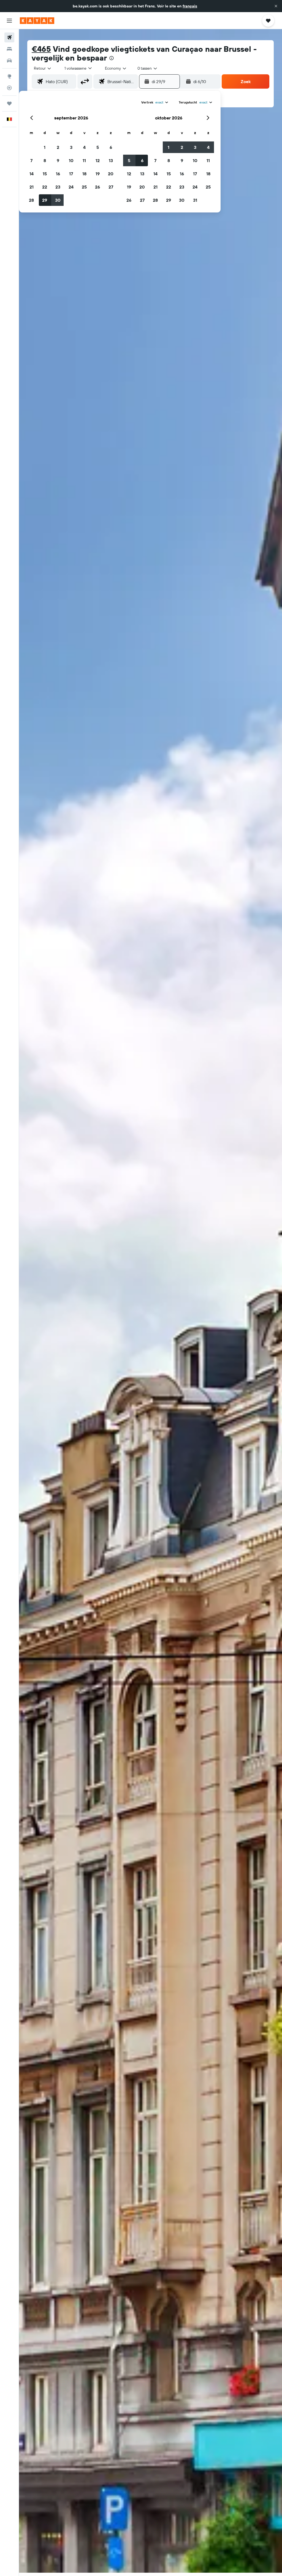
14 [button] (32, 174)
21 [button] (32, 187)
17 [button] (71, 174)
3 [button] (71, 147)
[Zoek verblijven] (9, 49)
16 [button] (58, 174)
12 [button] (98, 160)
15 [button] (45, 174)
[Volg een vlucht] (9, 88)
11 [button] (84, 160)
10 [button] (71, 160)
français (190, 6)
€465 (41, 49)
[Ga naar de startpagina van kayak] (37, 21)
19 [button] (98, 174)
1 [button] (45, 147)
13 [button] (111, 160)
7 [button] (31, 160)
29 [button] (45, 200)
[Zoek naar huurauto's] (9, 61)
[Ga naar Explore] (9, 76)
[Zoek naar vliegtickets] (9, 37)
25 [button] (84, 187)
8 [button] (45, 160)
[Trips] (9, 103)
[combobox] (116, 68)
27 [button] (111, 187)
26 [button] (97, 187)
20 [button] (111, 174)
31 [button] (195, 200)
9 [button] (58, 160)
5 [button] (98, 147)
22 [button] (45, 187)
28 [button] (31, 200)
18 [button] (84, 174)
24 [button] (71, 187)
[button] (276, 6)
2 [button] (58, 147)
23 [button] (58, 187)
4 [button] (84, 147)
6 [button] (111, 147)
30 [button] (58, 200)
